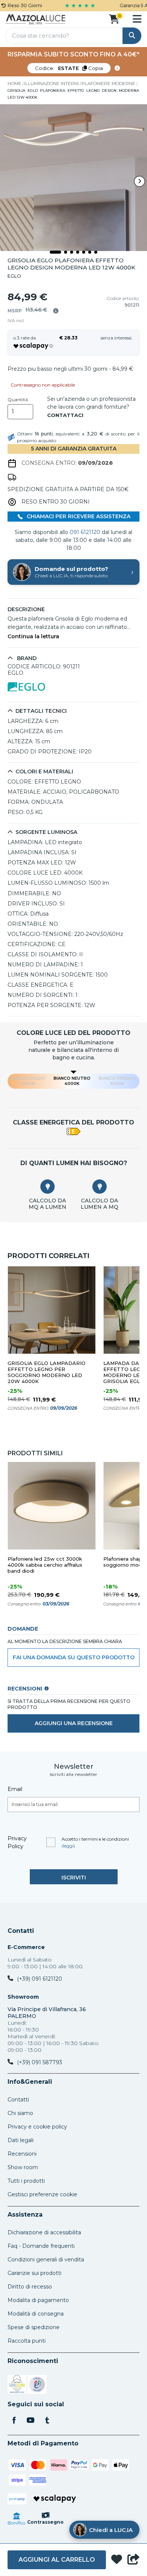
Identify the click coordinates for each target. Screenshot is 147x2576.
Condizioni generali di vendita (46, 2260)
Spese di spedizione (34, 2327)
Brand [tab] (26, 658)
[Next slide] (139, 181)
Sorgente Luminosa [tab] (46, 832)
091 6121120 (85, 532)
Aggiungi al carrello (57, 2560)
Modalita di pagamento (38, 2300)
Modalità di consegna (36, 2314)
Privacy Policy (17, 1842)
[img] (56, 311)
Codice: (69, 68)
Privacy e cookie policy (37, 2127)
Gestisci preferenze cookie (42, 2194)
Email (15, 1789)
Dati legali (21, 2140)
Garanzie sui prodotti (34, 2273)
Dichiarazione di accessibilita (44, 2232)
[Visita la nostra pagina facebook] (14, 2421)
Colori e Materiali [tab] (44, 772)
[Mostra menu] (137, 19)
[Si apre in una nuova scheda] (17, 2386)
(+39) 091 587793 (40, 2062)
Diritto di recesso (30, 2287)
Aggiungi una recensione (74, 1723)
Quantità (18, 400)
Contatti (21, 1931)
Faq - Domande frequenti (41, 2246)
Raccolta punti (27, 2341)
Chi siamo (20, 2113)
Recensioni (22, 2154)
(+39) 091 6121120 (40, 1979)
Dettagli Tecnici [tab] (41, 711)
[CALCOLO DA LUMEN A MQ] (100, 1187)
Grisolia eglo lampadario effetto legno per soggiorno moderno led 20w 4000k (47, 1372)
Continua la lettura (33, 637)
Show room (23, 2167)
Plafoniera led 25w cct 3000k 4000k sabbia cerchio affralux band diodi (45, 1565)
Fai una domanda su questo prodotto (74, 1657)
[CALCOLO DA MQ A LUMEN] (47, 1187)
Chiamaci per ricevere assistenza (78, 516)
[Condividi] (133, 2560)
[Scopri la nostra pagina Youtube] (31, 2421)
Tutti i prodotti (26, 2181)
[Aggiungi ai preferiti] (117, 2560)
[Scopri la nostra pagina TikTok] (47, 2421)
